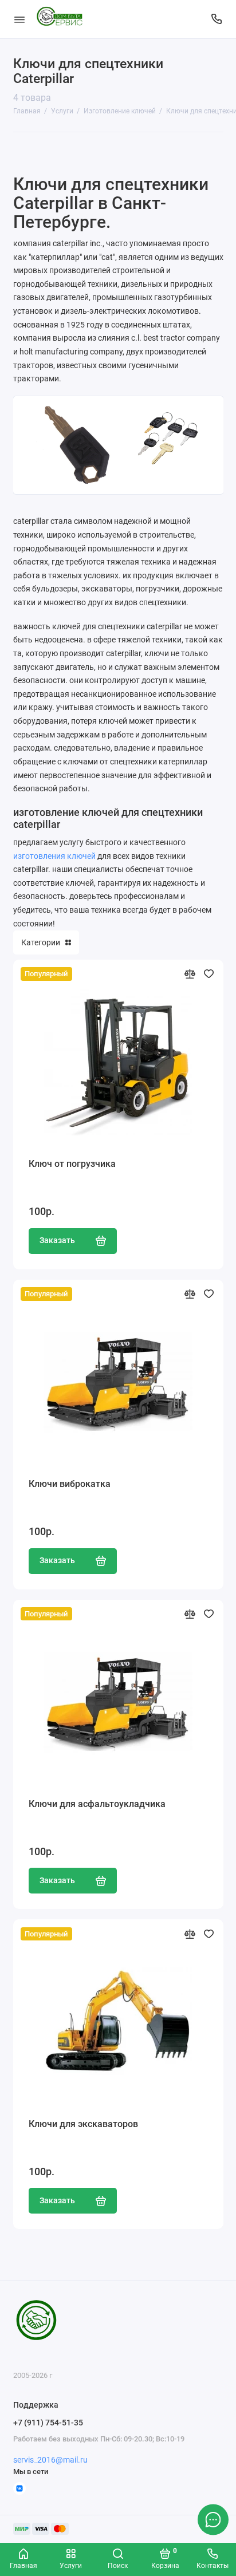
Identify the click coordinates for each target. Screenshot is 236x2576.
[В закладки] (209, 974)
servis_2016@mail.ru (50, 2460)
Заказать (57, 1240)
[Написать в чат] (213, 2519)
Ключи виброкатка (70, 1484)
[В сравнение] (190, 974)
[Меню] (19, 19)
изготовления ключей (54, 856)
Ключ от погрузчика (72, 1164)
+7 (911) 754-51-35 (48, 2423)
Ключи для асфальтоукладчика (97, 1804)
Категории (41, 942)
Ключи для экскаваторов (83, 2124)
